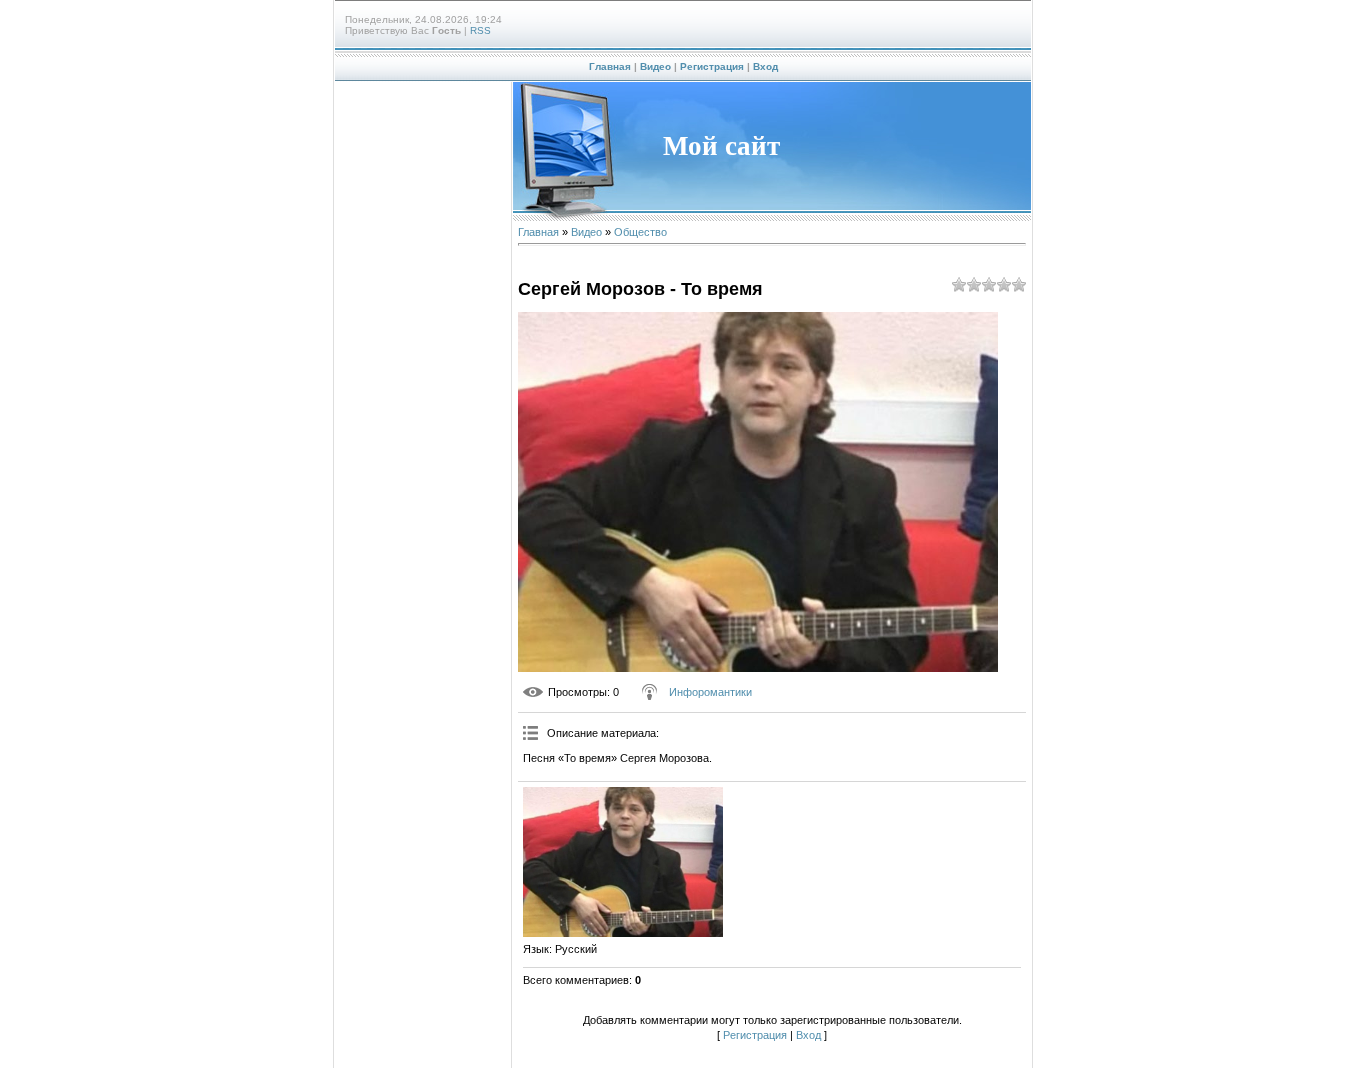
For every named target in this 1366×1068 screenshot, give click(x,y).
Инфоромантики (710, 692)
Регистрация (712, 66)
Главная (610, 66)
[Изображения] (623, 862)
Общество (640, 232)
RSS (480, 30)
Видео (655, 66)
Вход (765, 66)
